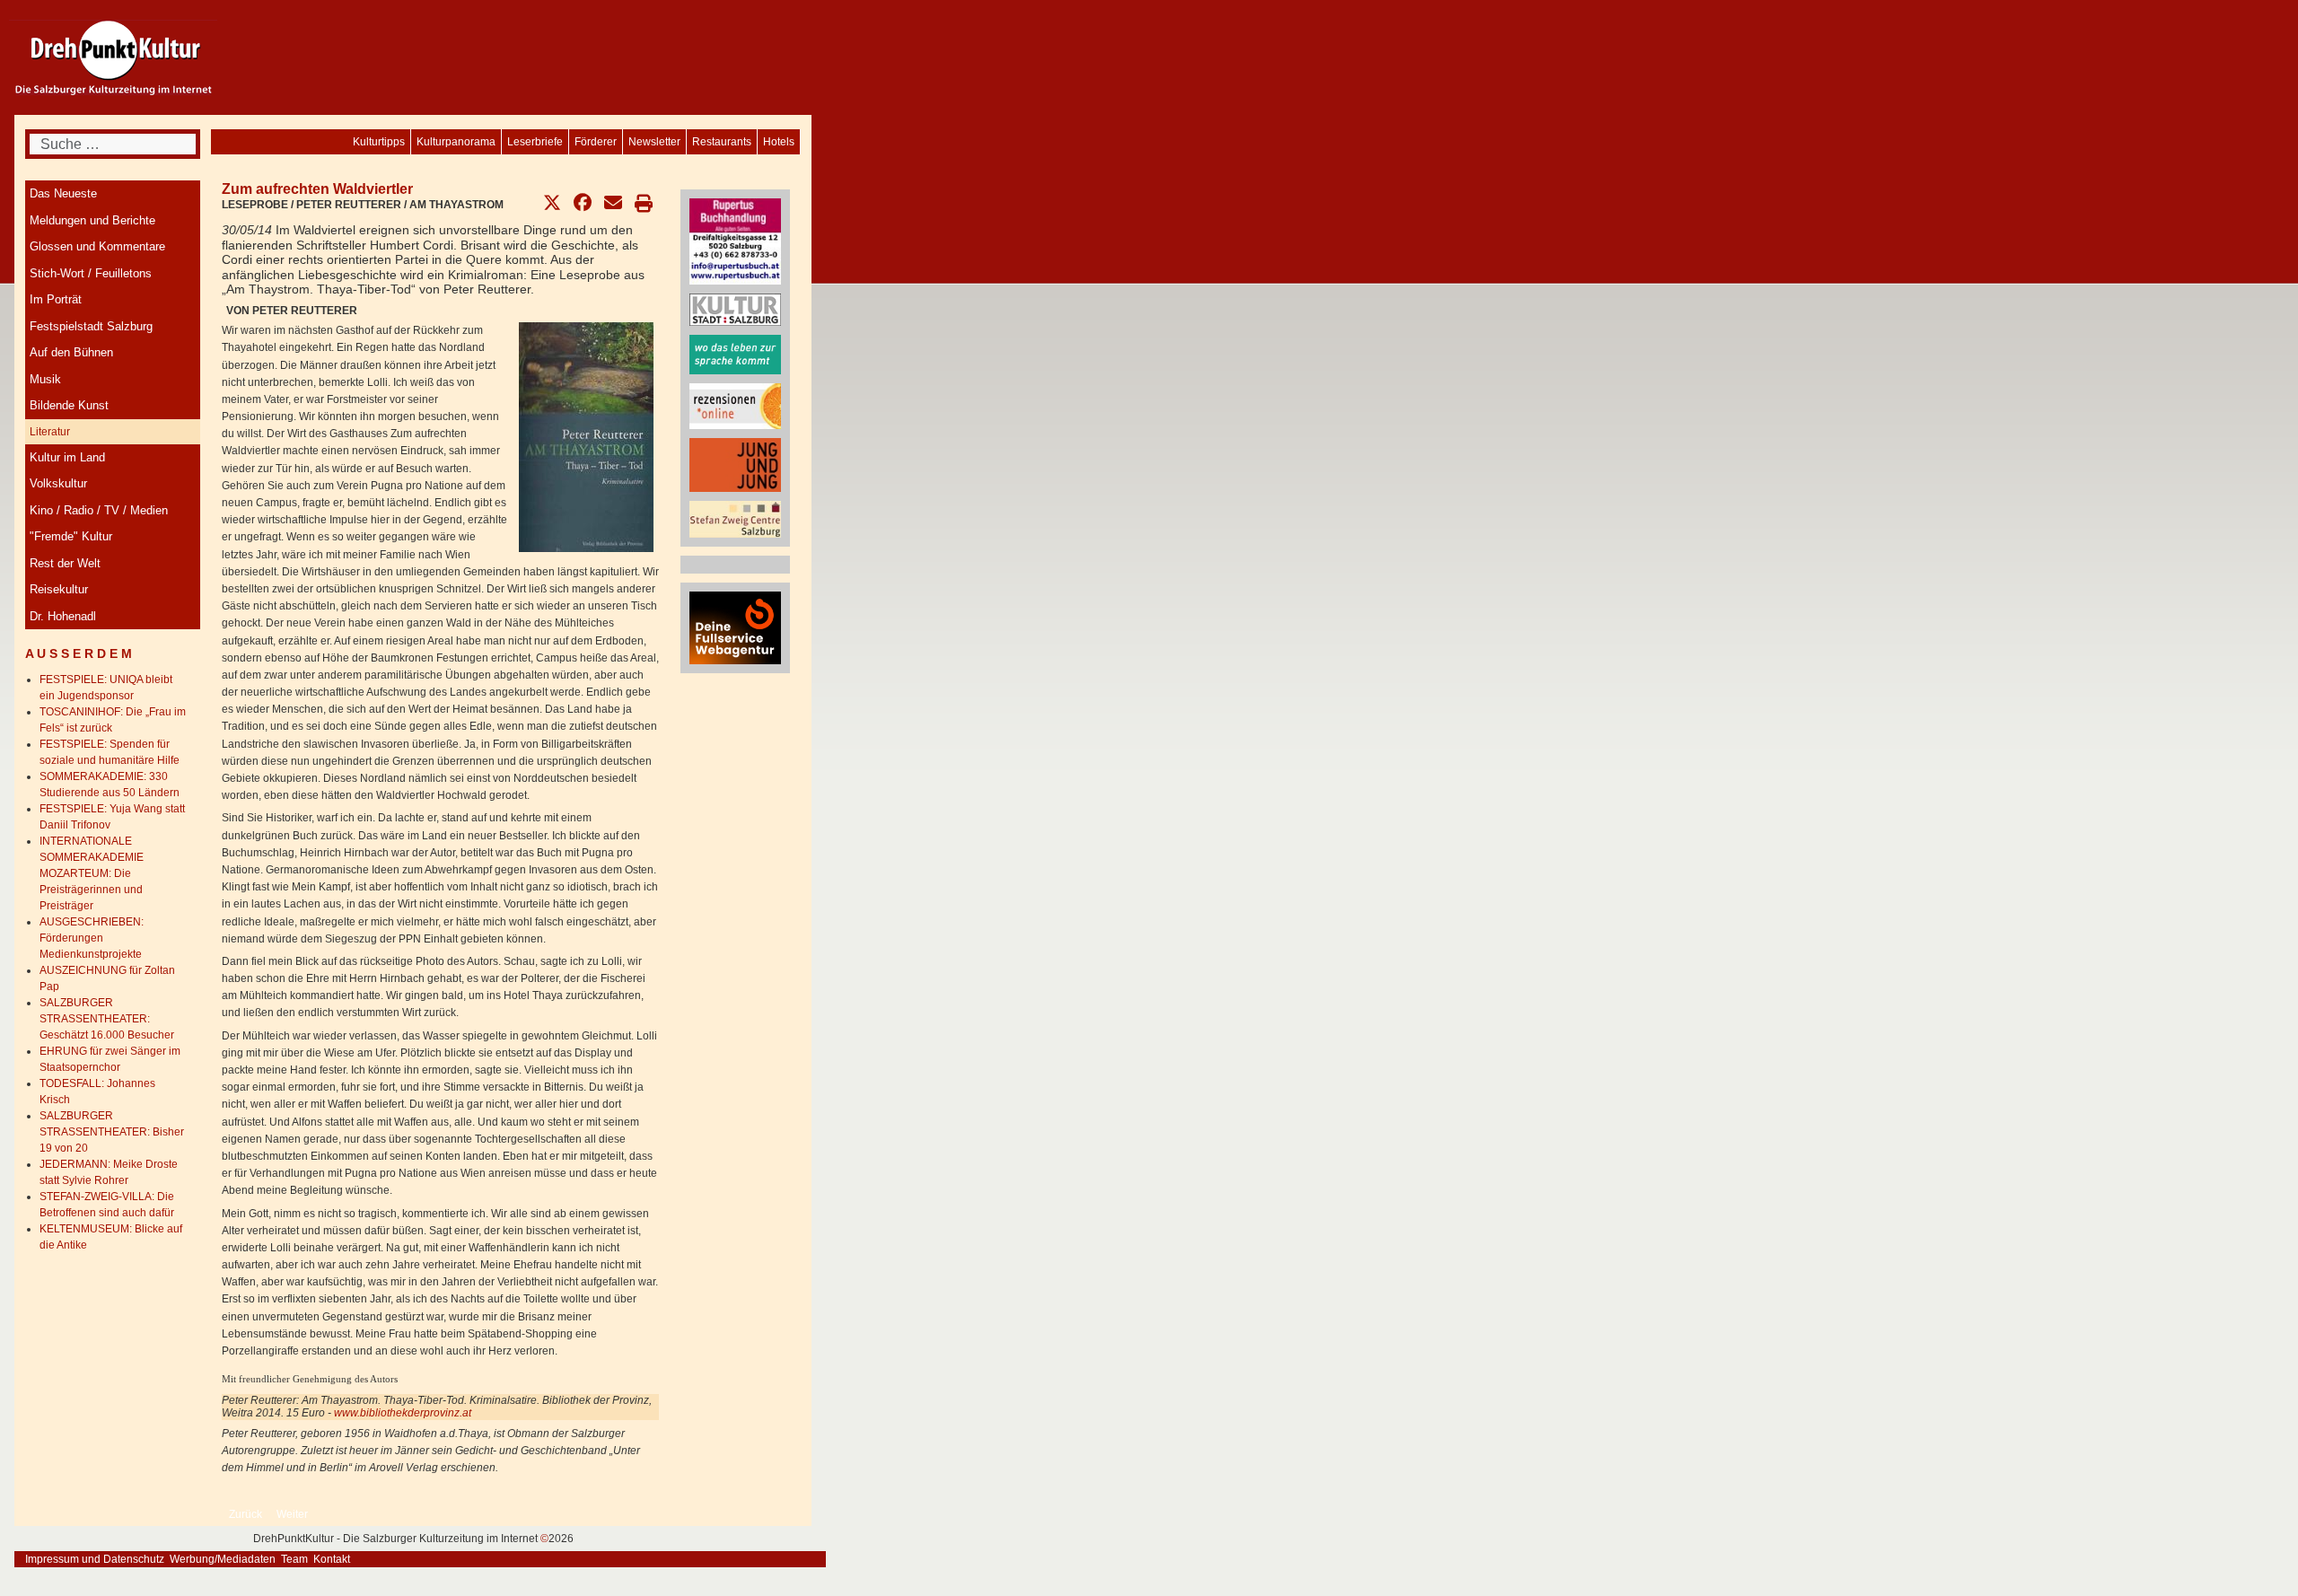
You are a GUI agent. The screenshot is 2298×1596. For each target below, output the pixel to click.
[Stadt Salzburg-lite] (735, 309)
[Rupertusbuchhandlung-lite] (735, 241)
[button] (552, 203)
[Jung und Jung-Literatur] (735, 464)
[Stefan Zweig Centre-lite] (735, 518)
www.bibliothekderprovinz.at (403, 1413)
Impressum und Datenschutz (95, 1559)
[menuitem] (779, 142)
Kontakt (332, 1559)
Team (294, 1559)
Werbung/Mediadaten (223, 1559)
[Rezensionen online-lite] (735, 405)
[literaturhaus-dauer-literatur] (735, 354)
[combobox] (113, 144)
